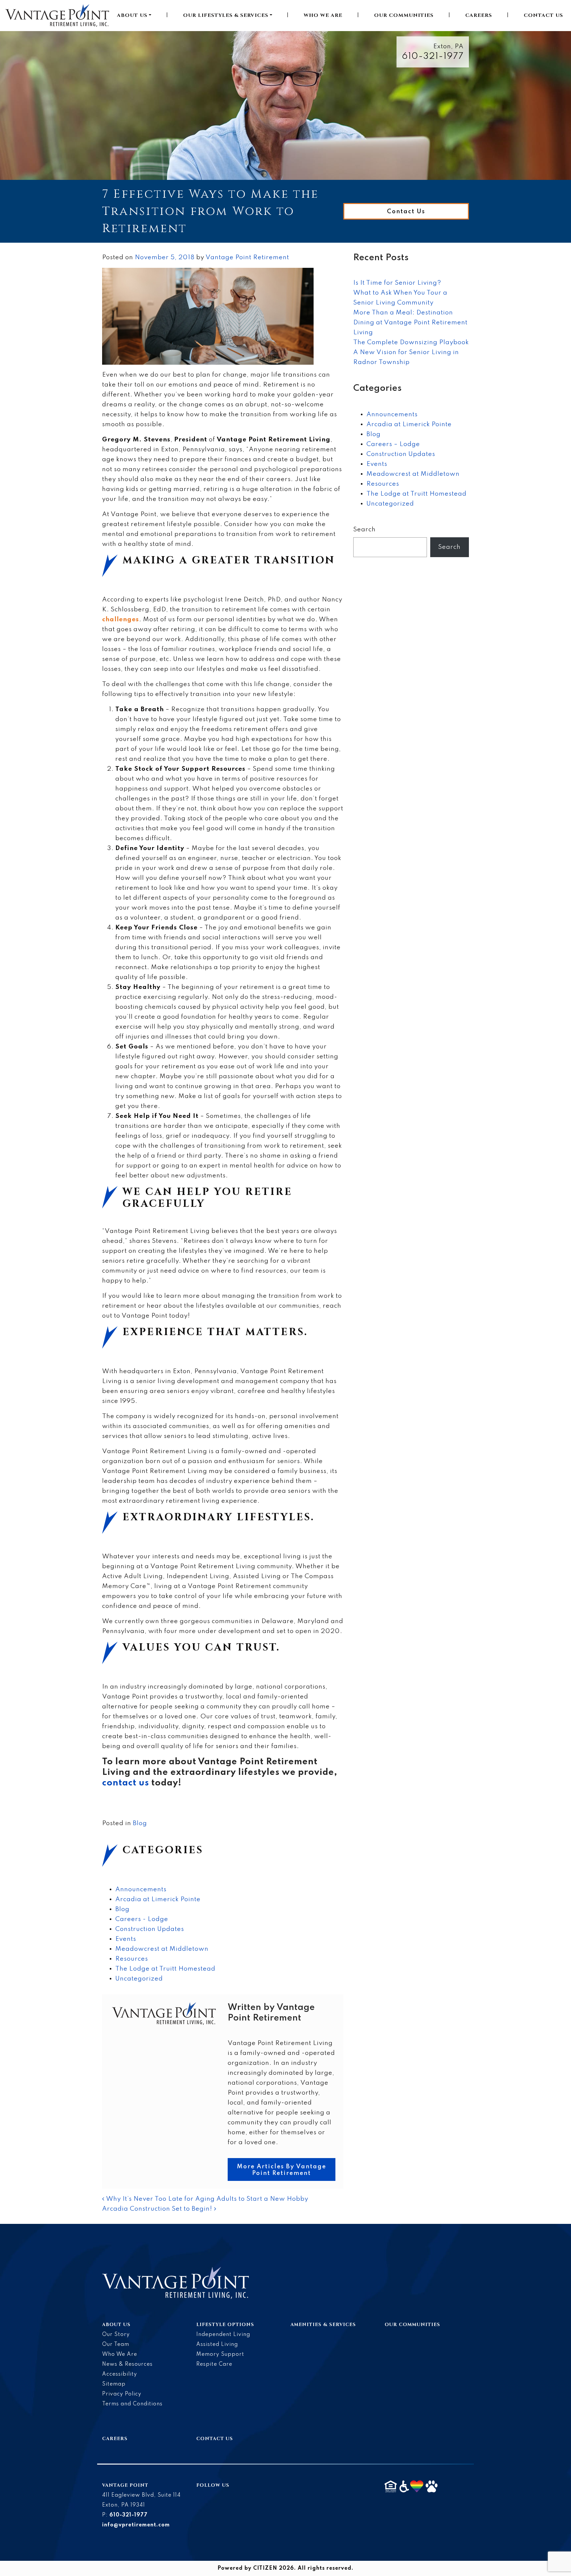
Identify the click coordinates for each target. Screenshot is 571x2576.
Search (364, 530)
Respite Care (214, 2364)
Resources (132, 1959)
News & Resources (127, 2364)
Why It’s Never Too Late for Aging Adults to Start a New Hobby (206, 2199)
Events (126, 1939)
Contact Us (543, 15)
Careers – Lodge (393, 444)
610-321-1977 (433, 56)
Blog (140, 1823)
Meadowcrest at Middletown (162, 1949)
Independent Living (223, 2335)
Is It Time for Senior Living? (397, 283)
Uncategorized (139, 1979)
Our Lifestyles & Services (226, 15)
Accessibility (120, 2374)
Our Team (116, 2345)
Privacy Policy (122, 2394)
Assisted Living (217, 2345)
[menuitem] (134, 16)
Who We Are (323, 15)
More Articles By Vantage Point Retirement (282, 2170)
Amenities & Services (323, 2325)
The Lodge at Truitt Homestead (165, 1969)
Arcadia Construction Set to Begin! (158, 2209)
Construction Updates (150, 1929)
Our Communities (404, 15)
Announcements (141, 1889)
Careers (479, 15)
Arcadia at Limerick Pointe (158, 1899)
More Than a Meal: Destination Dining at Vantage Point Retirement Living (410, 323)
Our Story (116, 2335)
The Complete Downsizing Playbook (411, 342)
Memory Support (220, 2354)
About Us (132, 15)
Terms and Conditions (132, 2404)
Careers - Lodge (142, 1919)
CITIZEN (265, 2568)
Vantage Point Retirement (247, 257)
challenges (121, 619)
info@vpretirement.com (136, 2525)
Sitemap (114, 2384)
